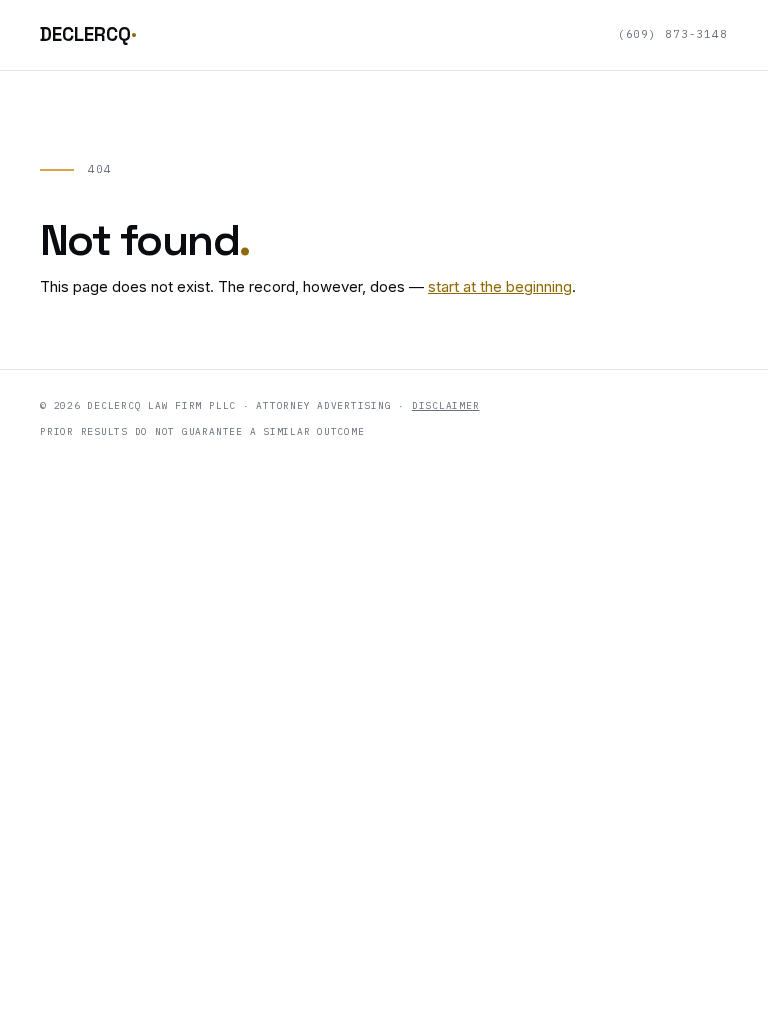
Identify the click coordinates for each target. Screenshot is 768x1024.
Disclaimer (446, 405)
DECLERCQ (88, 34)
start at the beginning (500, 286)
